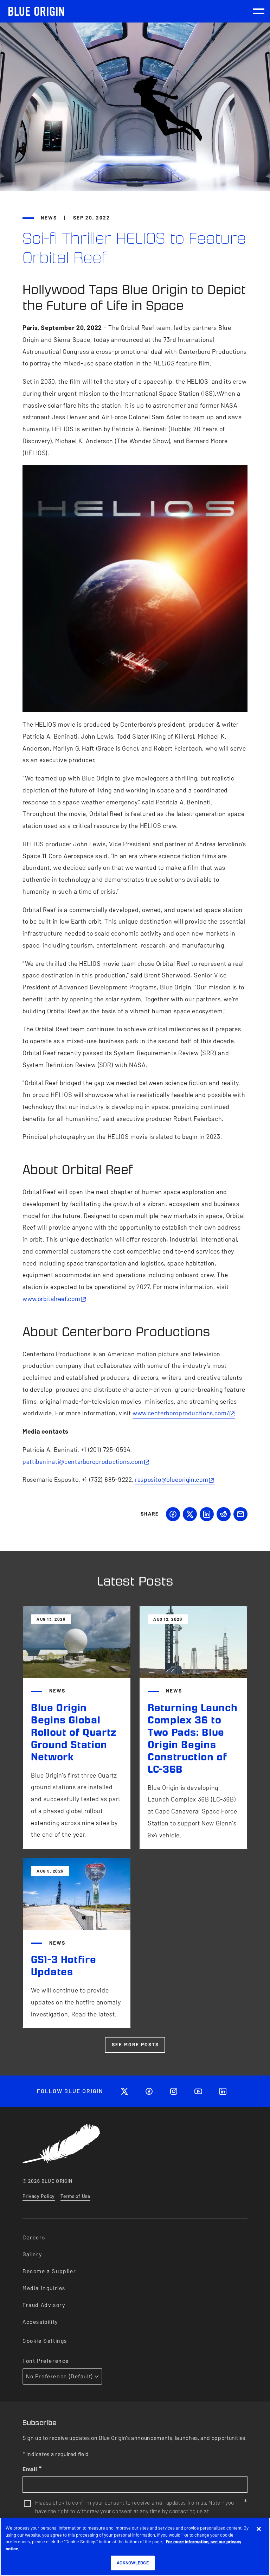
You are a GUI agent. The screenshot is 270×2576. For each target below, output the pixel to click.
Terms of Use (75, 2196)
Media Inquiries (44, 2288)
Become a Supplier (49, 2271)
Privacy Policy (39, 2196)
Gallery (32, 2254)
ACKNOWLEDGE (133, 2563)
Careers (34, 2237)
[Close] (259, 2529)
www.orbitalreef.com (51, 1299)
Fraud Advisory (44, 2305)
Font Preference (46, 2361)
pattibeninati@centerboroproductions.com (83, 1462)
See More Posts (135, 2045)
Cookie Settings (45, 2341)
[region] (135, 2547)
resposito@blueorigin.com (172, 1480)
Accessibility (40, 2322)
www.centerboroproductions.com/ (181, 1413)
